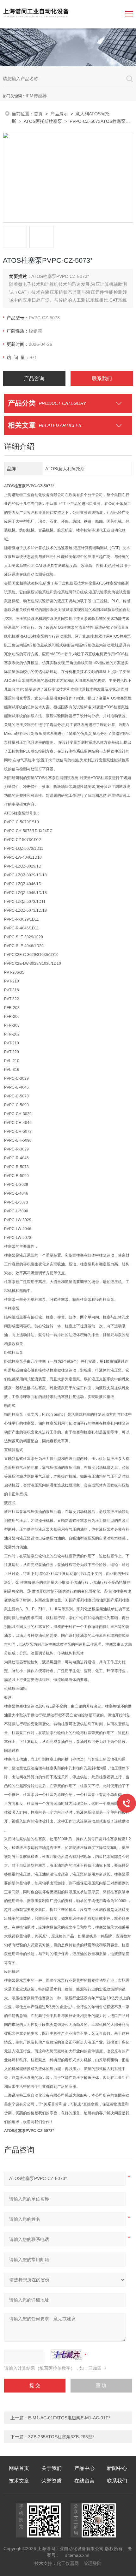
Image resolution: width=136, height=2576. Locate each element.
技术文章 (19, 2481)
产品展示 (59, 114)
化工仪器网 (68, 2563)
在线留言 (84, 2481)
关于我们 (52, 2468)
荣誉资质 (52, 2481)
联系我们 (102, 378)
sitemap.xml (77, 2555)
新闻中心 (117, 2468)
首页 (38, 114)
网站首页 (19, 2468)
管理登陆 (93, 2563)
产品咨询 (34, 378)
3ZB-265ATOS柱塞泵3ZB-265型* (61, 2437)
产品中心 (84, 2468)
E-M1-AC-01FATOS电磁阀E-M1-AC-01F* (69, 2418)
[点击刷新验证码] (66, 2355)
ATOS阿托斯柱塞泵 (43, 121)
